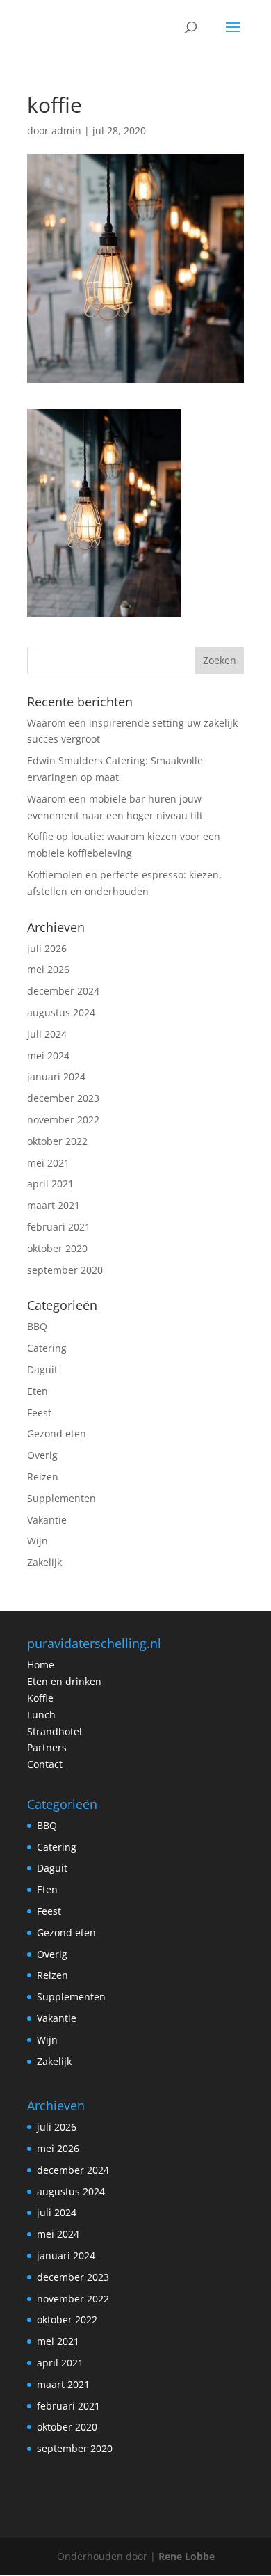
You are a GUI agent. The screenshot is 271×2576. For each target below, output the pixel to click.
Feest (39, 1413)
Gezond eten (57, 1433)
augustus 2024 (61, 1012)
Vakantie (47, 1520)
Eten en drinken (64, 1681)
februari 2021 (59, 1227)
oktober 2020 (57, 1248)
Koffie (40, 1698)
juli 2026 (47, 948)
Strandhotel (55, 1731)
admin (66, 131)
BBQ (37, 1326)
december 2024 (63, 991)
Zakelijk (44, 1562)
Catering (47, 1348)
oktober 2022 (57, 1141)
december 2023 (63, 1098)
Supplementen (61, 1498)
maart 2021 (54, 1205)
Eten (38, 1391)
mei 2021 (48, 1163)
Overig (42, 1455)
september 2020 (65, 1270)
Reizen (43, 1477)
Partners (47, 1747)
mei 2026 (48, 969)
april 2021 (50, 1184)
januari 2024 (56, 1076)
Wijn (38, 1541)
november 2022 (63, 1120)
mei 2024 (48, 1056)
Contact (45, 1764)
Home (41, 1665)
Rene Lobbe (187, 2556)
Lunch (41, 1715)
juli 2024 (47, 1034)
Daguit (42, 1369)
